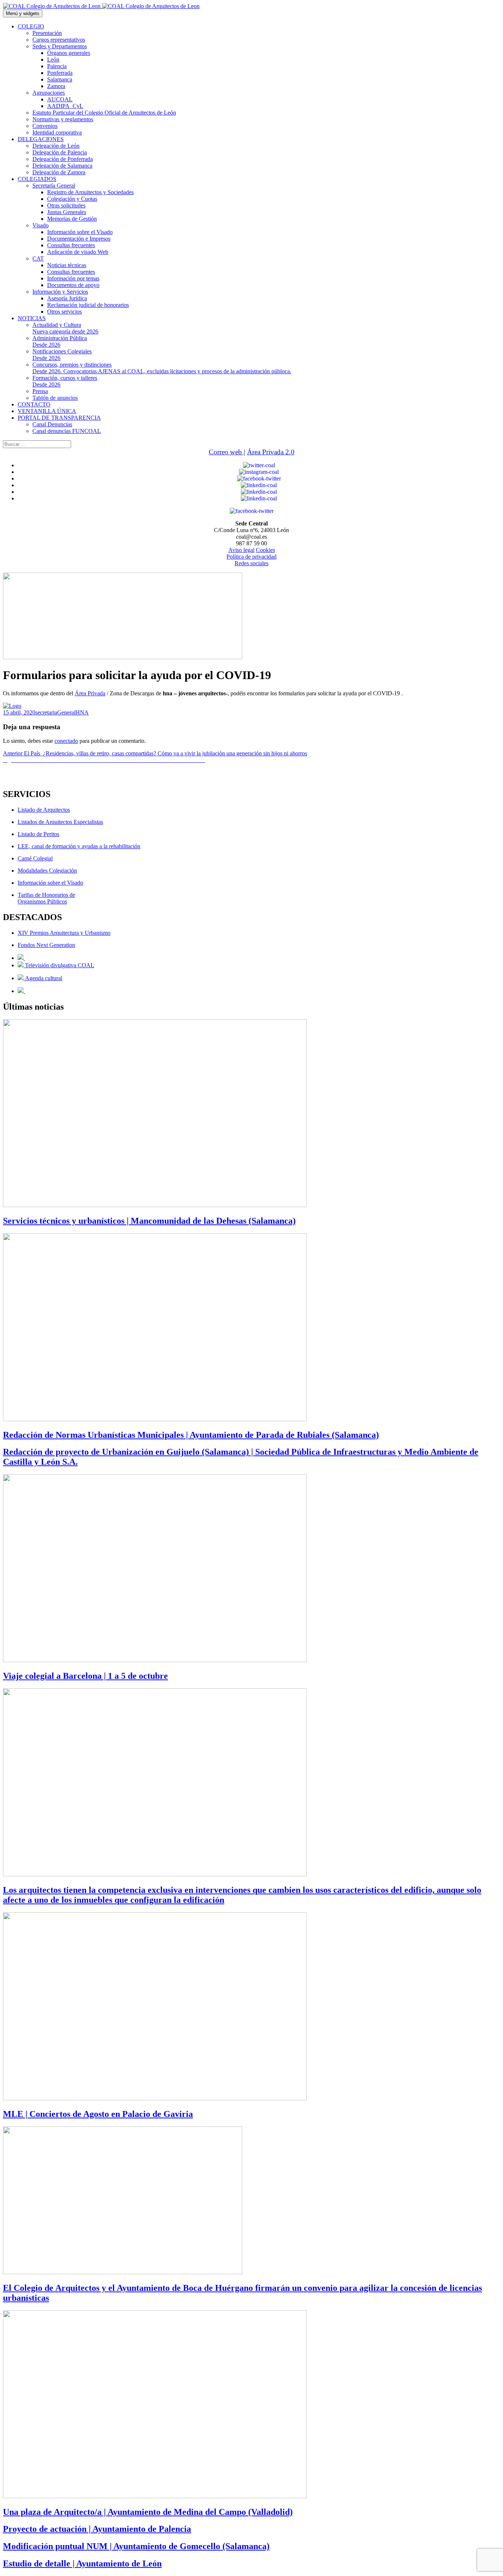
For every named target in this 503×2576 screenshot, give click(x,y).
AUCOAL (60, 99)
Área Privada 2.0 (271, 452)
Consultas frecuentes (71, 245)
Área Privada (90, 693)
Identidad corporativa (57, 132)
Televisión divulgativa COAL (59, 965)
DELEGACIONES (41, 139)
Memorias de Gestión (72, 219)
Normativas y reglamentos (63, 119)
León (53, 60)
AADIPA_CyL (65, 106)
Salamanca (60, 79)
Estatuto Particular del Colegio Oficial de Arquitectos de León (104, 113)
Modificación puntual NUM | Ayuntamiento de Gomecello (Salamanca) (136, 2546)
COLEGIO (31, 26)
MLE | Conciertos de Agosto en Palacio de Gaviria (98, 2114)
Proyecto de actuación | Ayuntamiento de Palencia (97, 2529)
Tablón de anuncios (55, 398)
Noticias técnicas (67, 265)
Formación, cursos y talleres (65, 381)
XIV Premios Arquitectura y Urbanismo (64, 933)
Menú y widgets (23, 13)
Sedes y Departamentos (60, 46)
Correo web (226, 452)
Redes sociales (251, 563)
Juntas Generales (67, 212)
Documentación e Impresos (79, 239)
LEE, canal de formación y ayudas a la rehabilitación (79, 846)
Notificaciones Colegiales (62, 355)
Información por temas (73, 278)
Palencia (57, 66)
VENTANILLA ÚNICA (47, 411)
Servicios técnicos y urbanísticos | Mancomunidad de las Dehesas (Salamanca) (149, 1221)
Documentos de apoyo (73, 285)
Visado (41, 225)
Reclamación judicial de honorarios (88, 305)
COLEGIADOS (37, 179)
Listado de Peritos (38, 834)
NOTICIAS (32, 318)
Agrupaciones (49, 93)
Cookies (265, 550)
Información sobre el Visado (80, 232)
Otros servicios (64, 312)
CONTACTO (34, 404)
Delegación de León (56, 146)
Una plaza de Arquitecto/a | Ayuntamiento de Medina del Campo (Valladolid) (148, 2512)
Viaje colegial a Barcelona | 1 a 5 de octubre (85, 1676)
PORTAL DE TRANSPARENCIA (59, 418)
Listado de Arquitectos (44, 810)
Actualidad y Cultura (65, 328)
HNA (82, 712)
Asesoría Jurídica (67, 298)
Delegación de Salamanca (62, 166)
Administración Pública (60, 341)
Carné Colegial (35, 858)
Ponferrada (60, 73)
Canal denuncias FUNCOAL (67, 431)
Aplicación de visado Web (78, 252)
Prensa (40, 391)
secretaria (46, 712)
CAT (38, 258)
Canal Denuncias (52, 424)
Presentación (47, 33)
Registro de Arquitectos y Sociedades (90, 192)
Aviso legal (241, 550)
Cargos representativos (59, 40)
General (66, 712)
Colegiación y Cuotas (72, 199)
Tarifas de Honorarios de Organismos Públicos (46, 898)
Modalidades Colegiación (47, 871)
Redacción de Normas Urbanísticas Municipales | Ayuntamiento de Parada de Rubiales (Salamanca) (191, 1435)
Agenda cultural (43, 978)
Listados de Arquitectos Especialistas (60, 822)
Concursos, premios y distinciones (162, 368)
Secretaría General (54, 186)
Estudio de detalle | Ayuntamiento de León (82, 2563)
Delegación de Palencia (60, 152)
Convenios (45, 126)
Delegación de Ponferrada (63, 159)
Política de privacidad (251, 557)
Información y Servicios (60, 292)
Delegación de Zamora (59, 172)
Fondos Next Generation (46, 945)
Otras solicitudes (66, 205)
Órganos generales (69, 53)
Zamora (56, 86)
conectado (66, 741)
